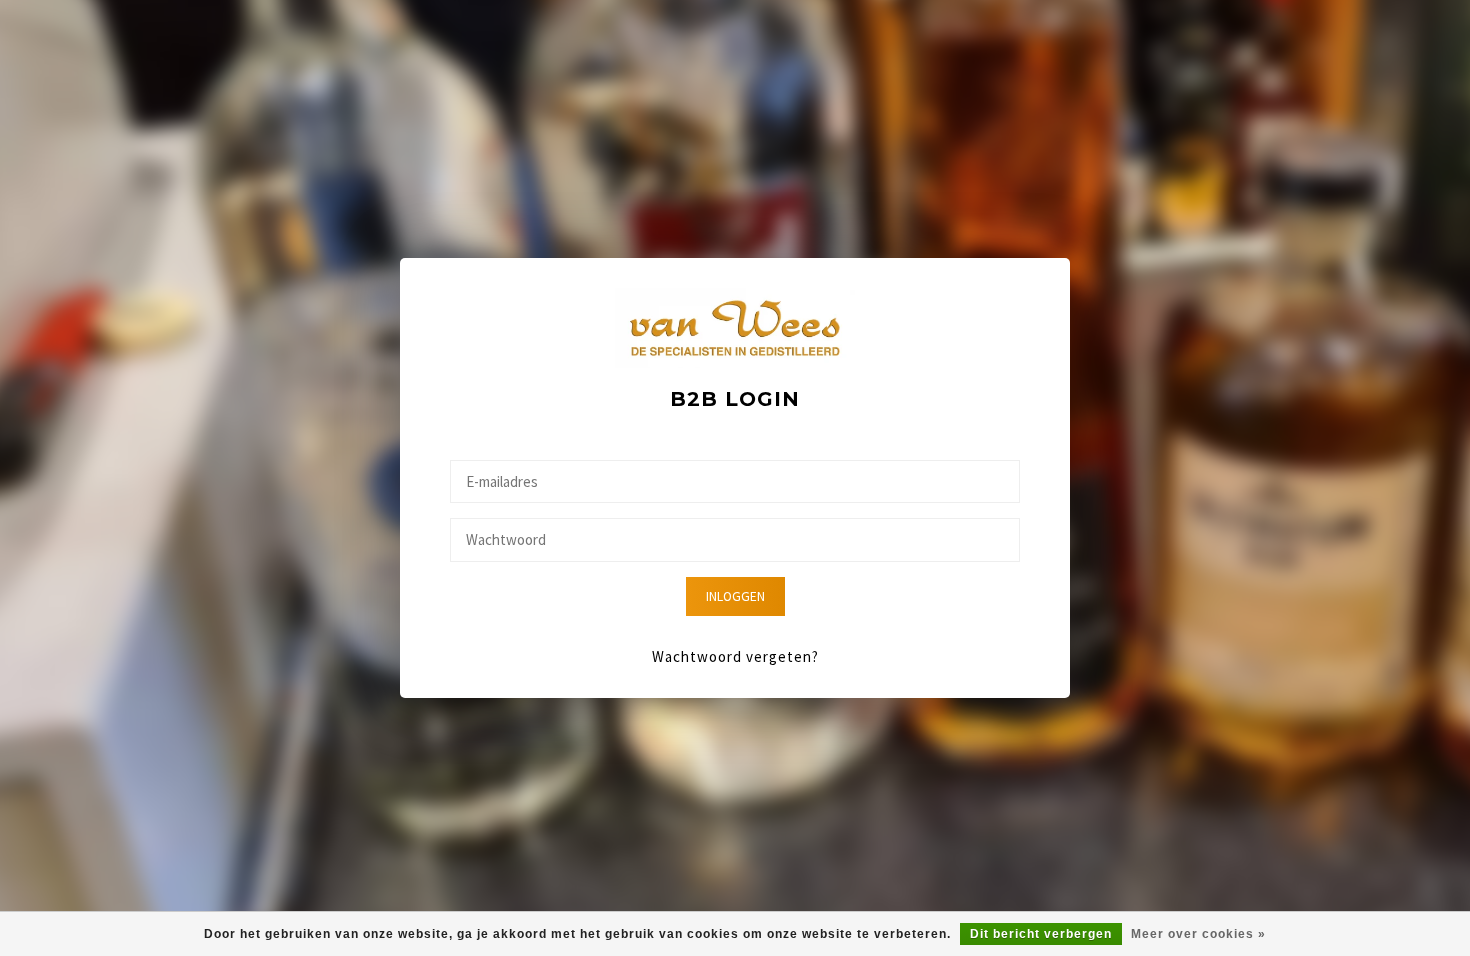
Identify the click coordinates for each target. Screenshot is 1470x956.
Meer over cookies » (1198, 934)
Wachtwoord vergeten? (735, 656)
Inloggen (735, 596)
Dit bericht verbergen (1041, 934)
